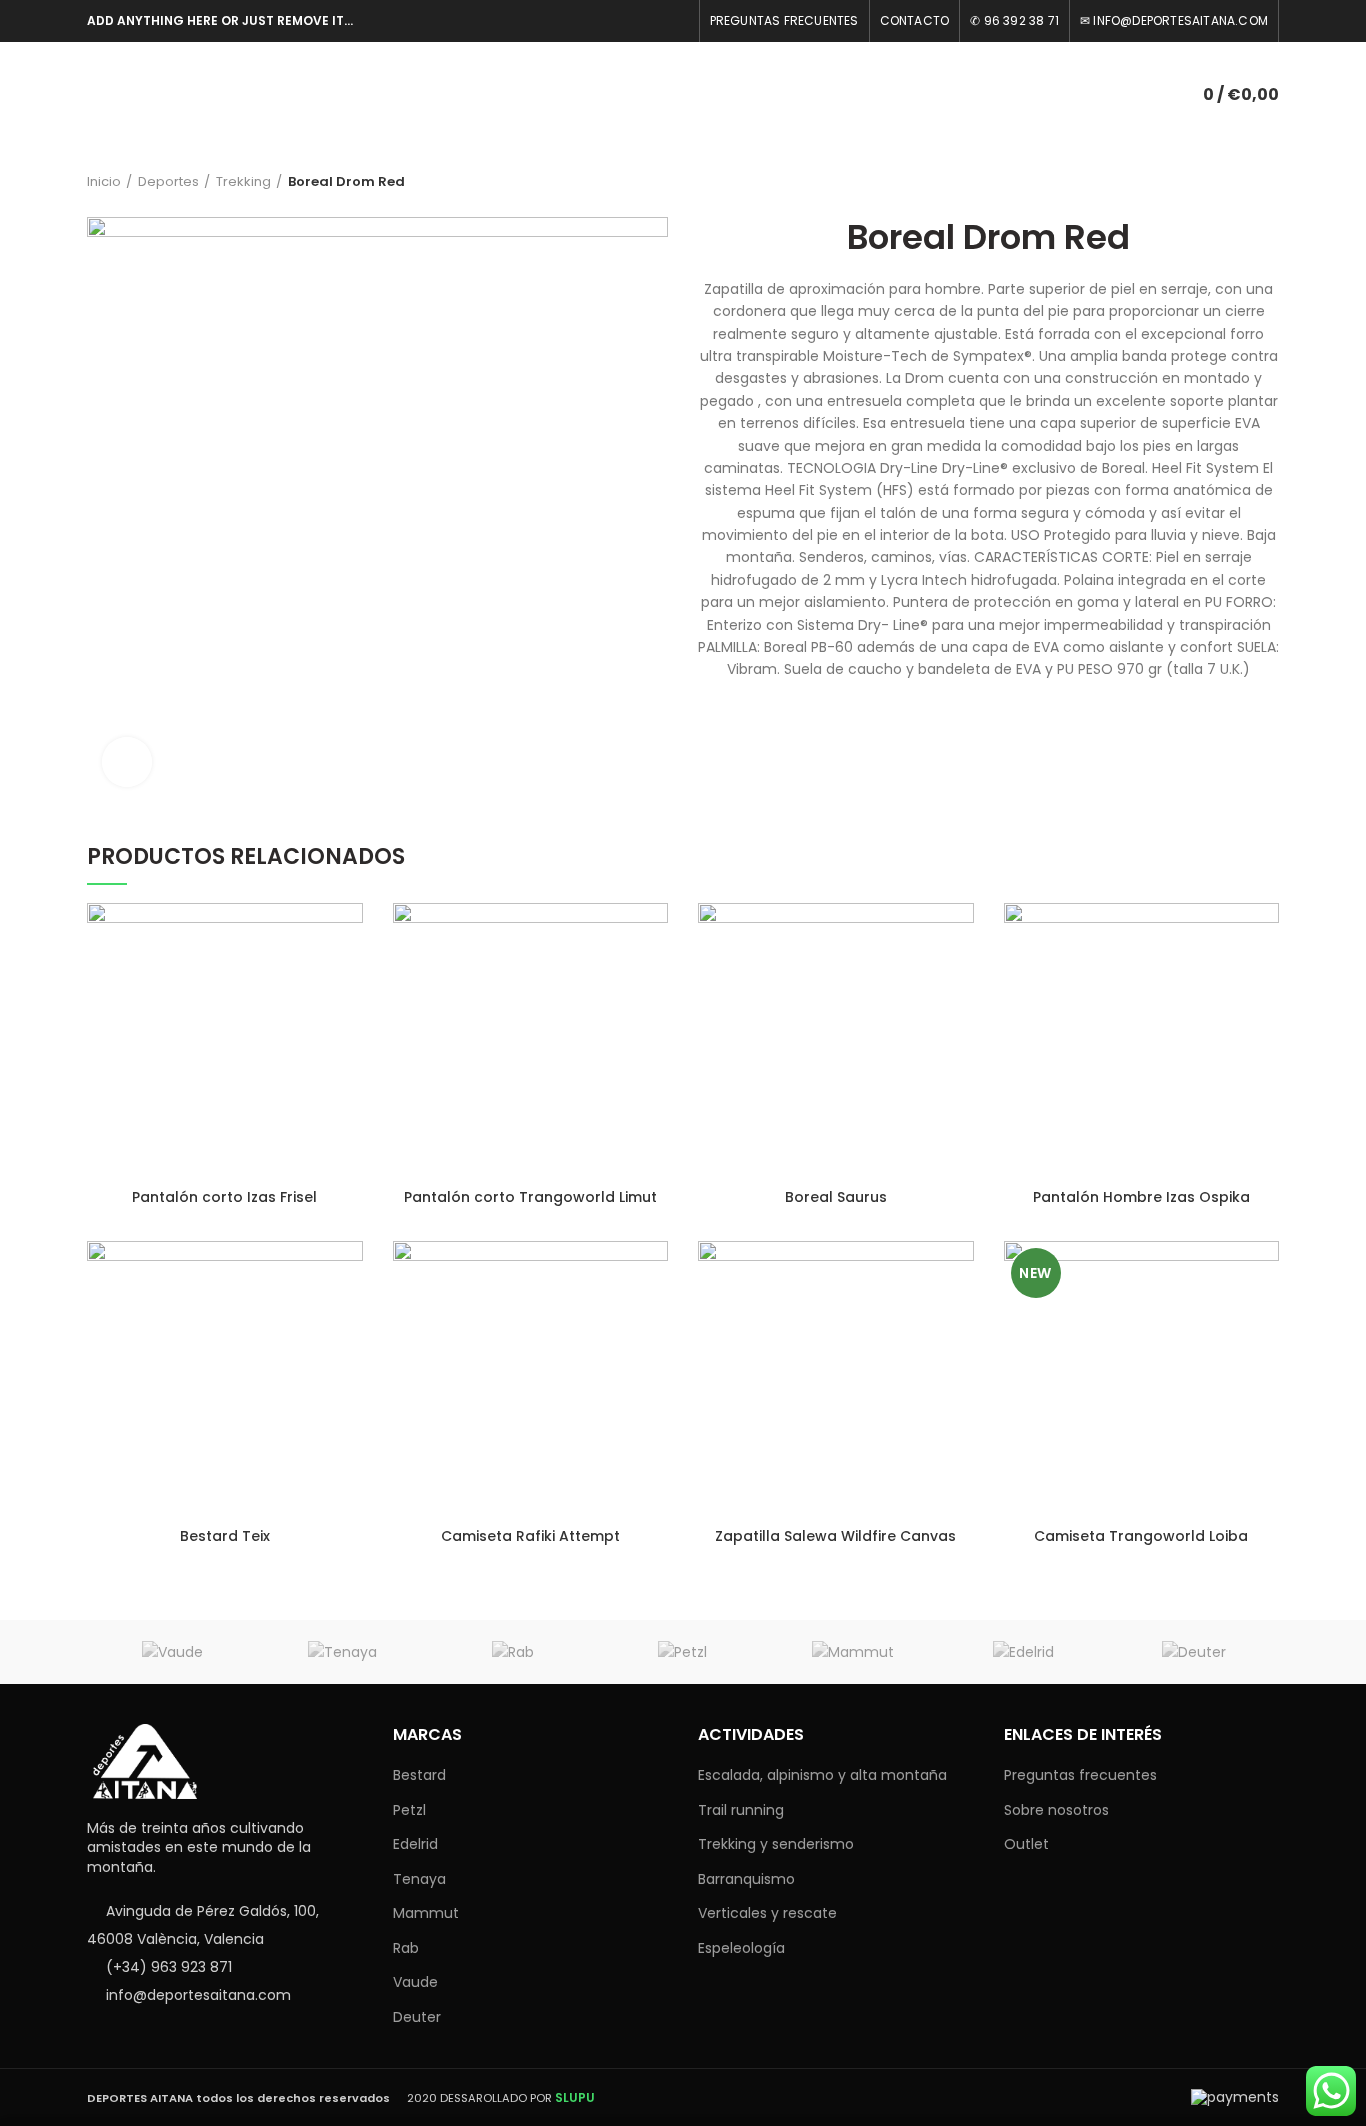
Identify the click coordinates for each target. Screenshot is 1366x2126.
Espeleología (741, 1948)
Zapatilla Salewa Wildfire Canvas (835, 1536)
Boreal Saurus (836, 1197)
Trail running (741, 1810)
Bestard (419, 1775)
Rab (406, 1948)
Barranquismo (746, 1879)
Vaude (415, 1982)
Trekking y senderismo (776, 1844)
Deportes (168, 181)
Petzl (409, 1810)
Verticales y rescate (767, 1913)
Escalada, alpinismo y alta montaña (822, 1775)
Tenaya (419, 1879)
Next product (1269, 182)
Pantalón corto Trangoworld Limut (530, 1197)
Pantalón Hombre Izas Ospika (1141, 1197)
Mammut (426, 1913)
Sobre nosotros (1056, 1810)
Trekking (243, 181)
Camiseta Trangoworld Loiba (1141, 1536)
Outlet (1026, 1844)
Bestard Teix (225, 1536)
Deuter (417, 2017)
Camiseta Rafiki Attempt (530, 1536)
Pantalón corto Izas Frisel (224, 1197)
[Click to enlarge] (127, 762)
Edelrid (415, 1844)
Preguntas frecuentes (1080, 1775)
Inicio (104, 181)
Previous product (1229, 182)
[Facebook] (676, 21)
